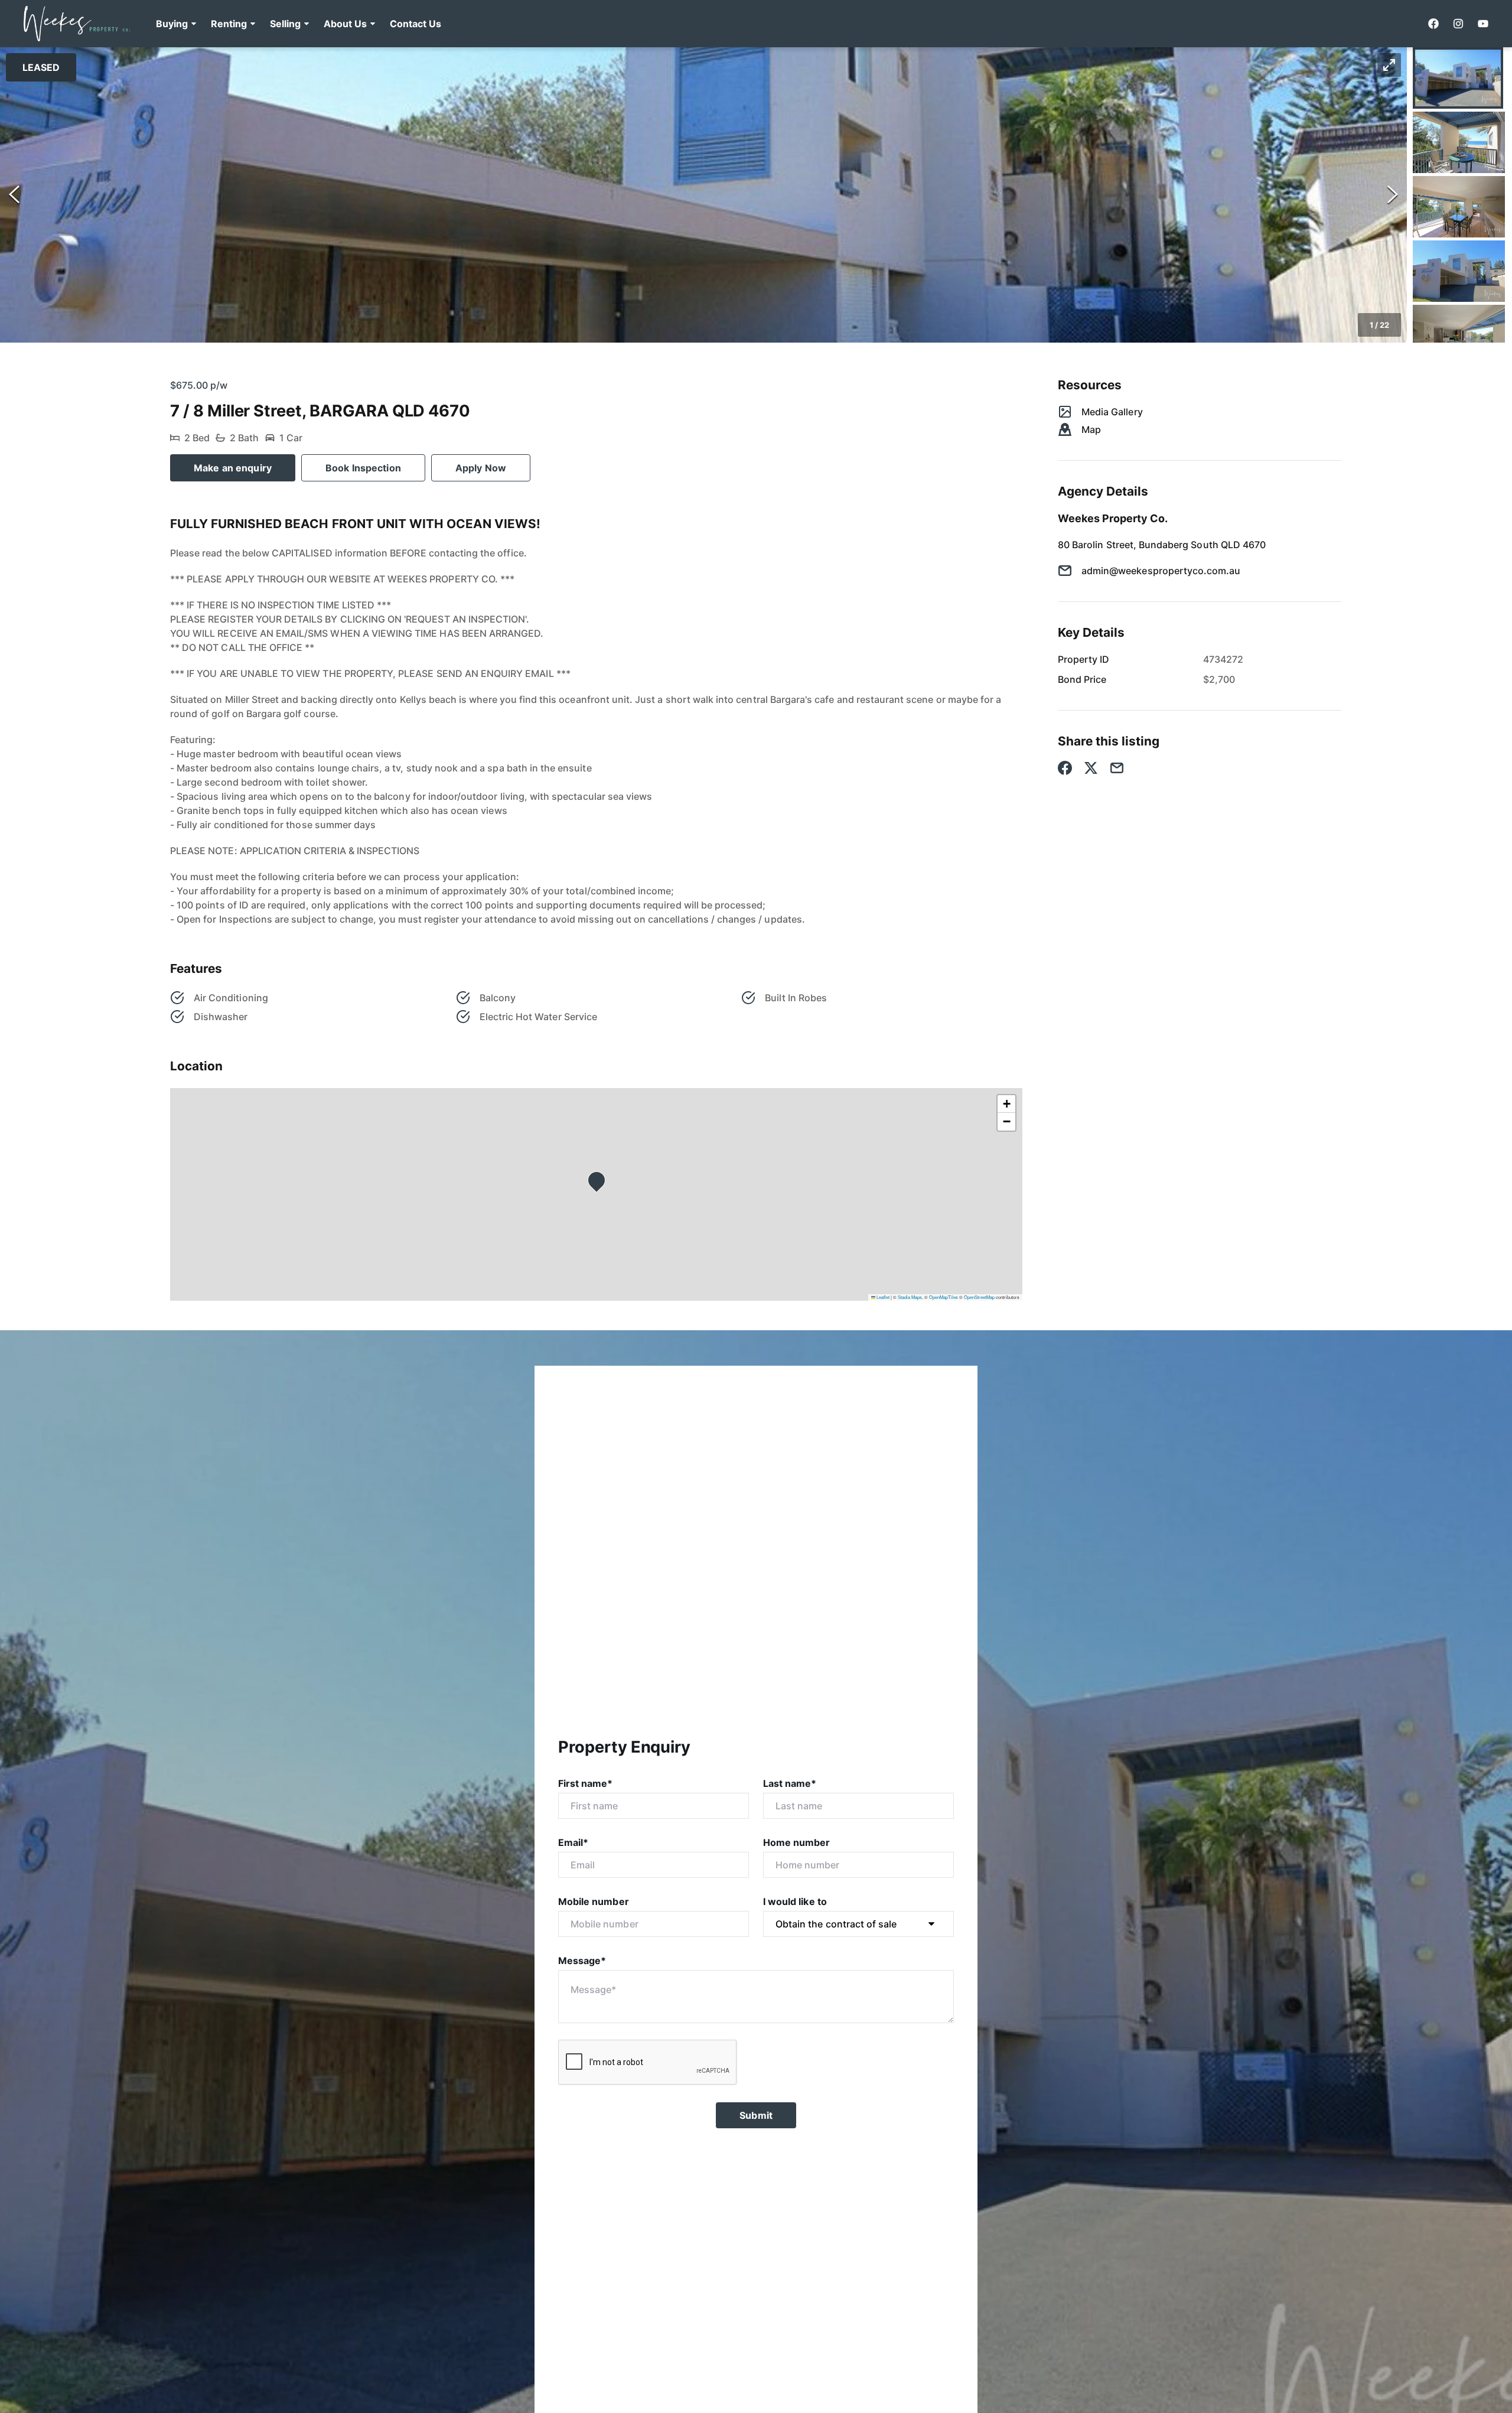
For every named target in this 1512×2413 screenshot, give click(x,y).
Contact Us (416, 24)
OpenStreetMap (979, 1297)
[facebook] (1433, 24)
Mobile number (594, 1901)
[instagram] (1458, 24)
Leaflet (882, 1297)
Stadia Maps (910, 1297)
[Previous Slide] (14, 195)
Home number (797, 1842)
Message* (582, 1961)
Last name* (790, 1783)
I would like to (795, 1901)
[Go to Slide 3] (1459, 207)
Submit (756, 2115)
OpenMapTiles (944, 1297)
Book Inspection (363, 468)
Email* (573, 1842)
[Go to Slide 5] (1459, 336)
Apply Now (481, 468)
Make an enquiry (233, 468)
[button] (176, 24)
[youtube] (1483, 24)
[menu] (295, 24)
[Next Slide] (1393, 195)
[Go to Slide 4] (1459, 271)
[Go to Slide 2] (1459, 142)
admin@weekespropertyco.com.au (1161, 571)
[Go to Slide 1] (1458, 78)
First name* (586, 1783)
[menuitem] (176, 24)
